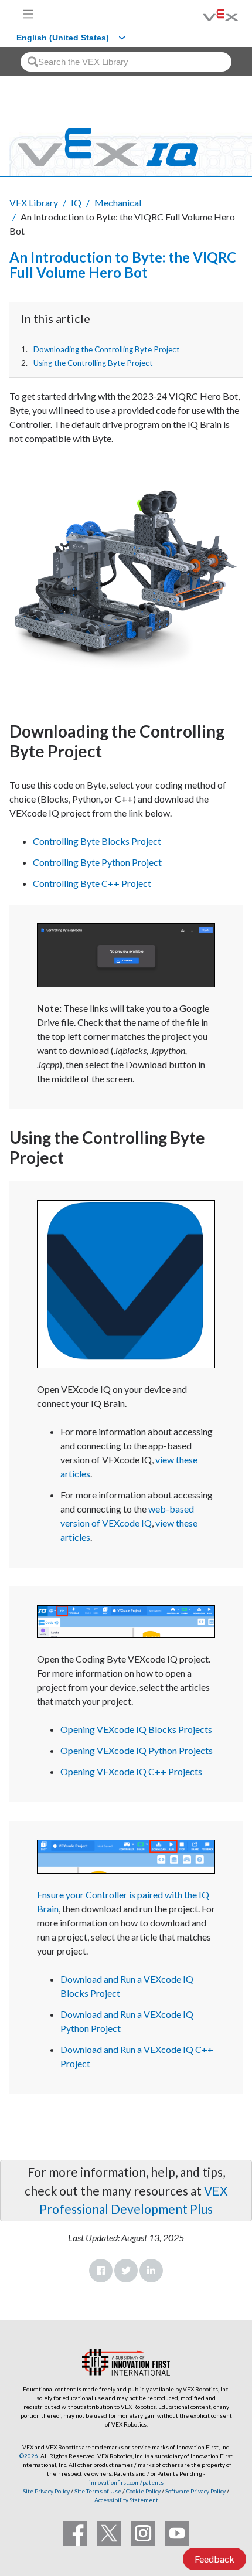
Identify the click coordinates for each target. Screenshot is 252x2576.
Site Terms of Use (97, 2491)
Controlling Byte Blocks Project (97, 841)
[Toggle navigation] (28, 14)
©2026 (29, 2456)
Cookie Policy (143, 2491)
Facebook (101, 2271)
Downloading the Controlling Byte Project (107, 349)
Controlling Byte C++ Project (92, 883)
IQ (76, 203)
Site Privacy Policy (46, 2491)
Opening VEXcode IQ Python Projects (137, 1750)
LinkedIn (151, 2271)
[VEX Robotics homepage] (206, 14)
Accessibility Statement (126, 2500)
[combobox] (126, 62)
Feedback (214, 2559)
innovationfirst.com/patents (126, 2482)
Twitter (126, 2271)
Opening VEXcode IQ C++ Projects (133, 1771)
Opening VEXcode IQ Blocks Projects (136, 1729)
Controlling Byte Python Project (97, 862)
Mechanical (118, 203)
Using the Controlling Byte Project (93, 363)
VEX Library (34, 203)
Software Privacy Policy (195, 2491)
